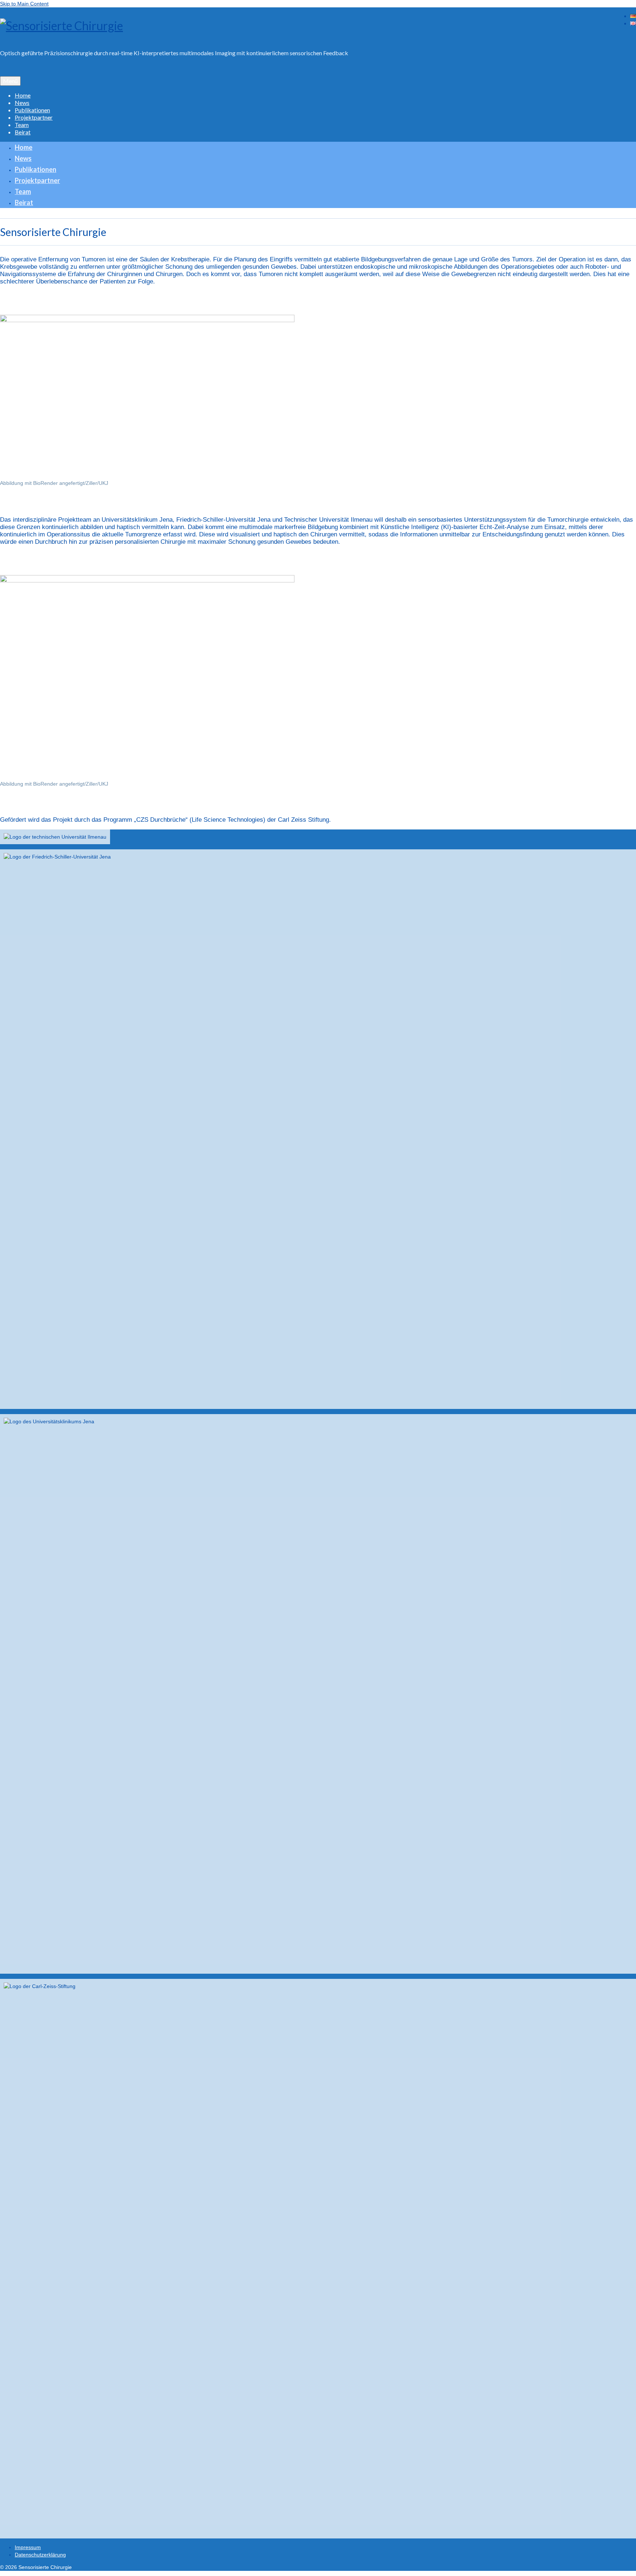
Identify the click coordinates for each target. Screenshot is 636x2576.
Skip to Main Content (24, 4)
